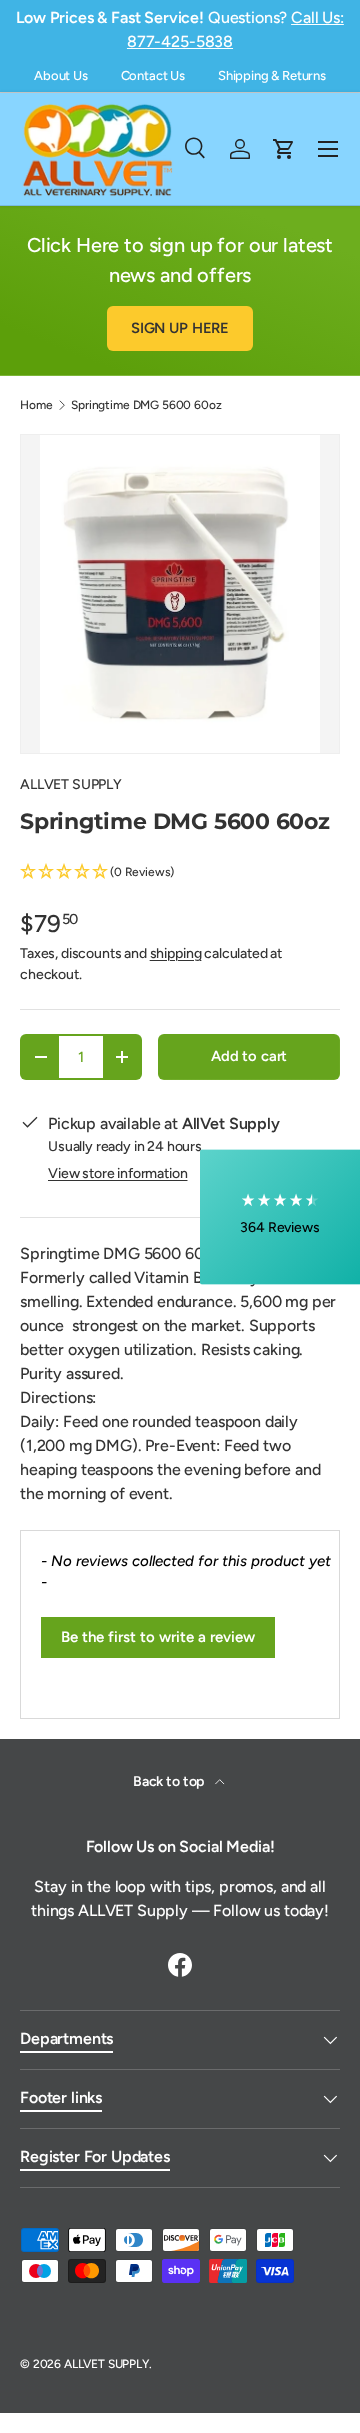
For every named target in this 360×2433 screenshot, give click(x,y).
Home (36, 405)
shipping (176, 953)
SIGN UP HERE (180, 328)
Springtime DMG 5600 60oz (146, 405)
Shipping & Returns (272, 75)
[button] (180, 872)
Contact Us (153, 75)
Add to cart (249, 1056)
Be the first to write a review (158, 1637)
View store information (117, 1173)
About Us (61, 75)
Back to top (170, 1781)
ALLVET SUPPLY (71, 784)
